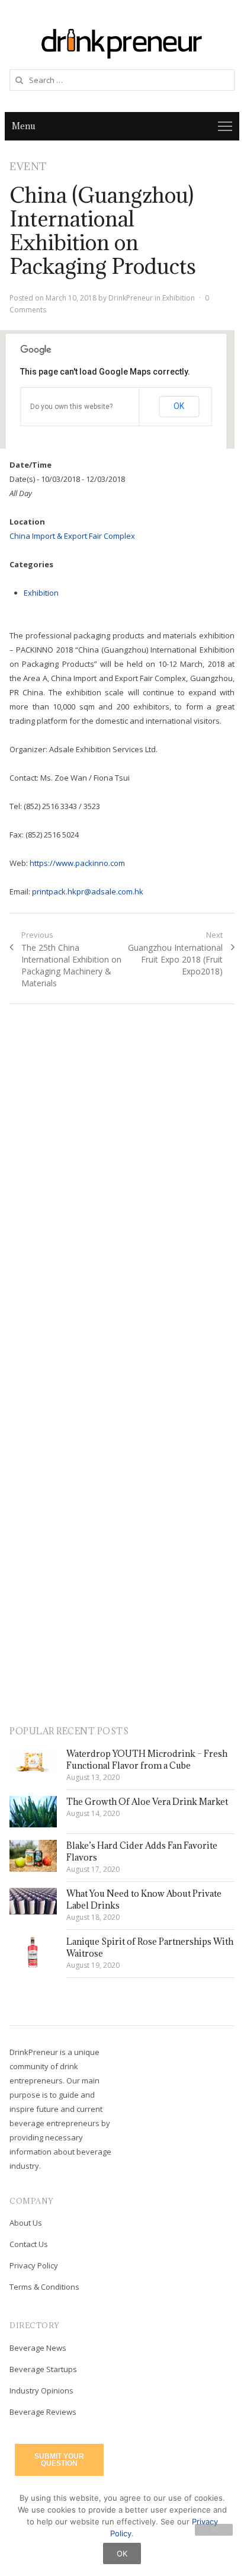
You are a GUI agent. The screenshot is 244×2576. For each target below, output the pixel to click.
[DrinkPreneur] (122, 42)
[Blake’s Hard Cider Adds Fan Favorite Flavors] (33, 1856)
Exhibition (179, 298)
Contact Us (29, 2244)
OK (179, 406)
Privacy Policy (34, 2265)
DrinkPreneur (131, 298)
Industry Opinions (41, 2390)
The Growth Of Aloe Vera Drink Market (147, 1802)
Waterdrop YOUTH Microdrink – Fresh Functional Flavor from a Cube (147, 1760)
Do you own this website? (71, 407)
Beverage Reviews (43, 2412)
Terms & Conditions (44, 2287)
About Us (26, 2223)
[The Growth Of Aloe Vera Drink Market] (33, 1812)
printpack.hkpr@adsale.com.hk (88, 891)
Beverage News (38, 2348)
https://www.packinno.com (77, 863)
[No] (214, 2530)
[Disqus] (122, 1185)
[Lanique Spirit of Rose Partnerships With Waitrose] (33, 1952)
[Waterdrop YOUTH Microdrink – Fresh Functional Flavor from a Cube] (33, 1761)
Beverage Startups (43, 2369)
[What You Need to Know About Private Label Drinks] (33, 1901)
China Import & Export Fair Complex (72, 536)
